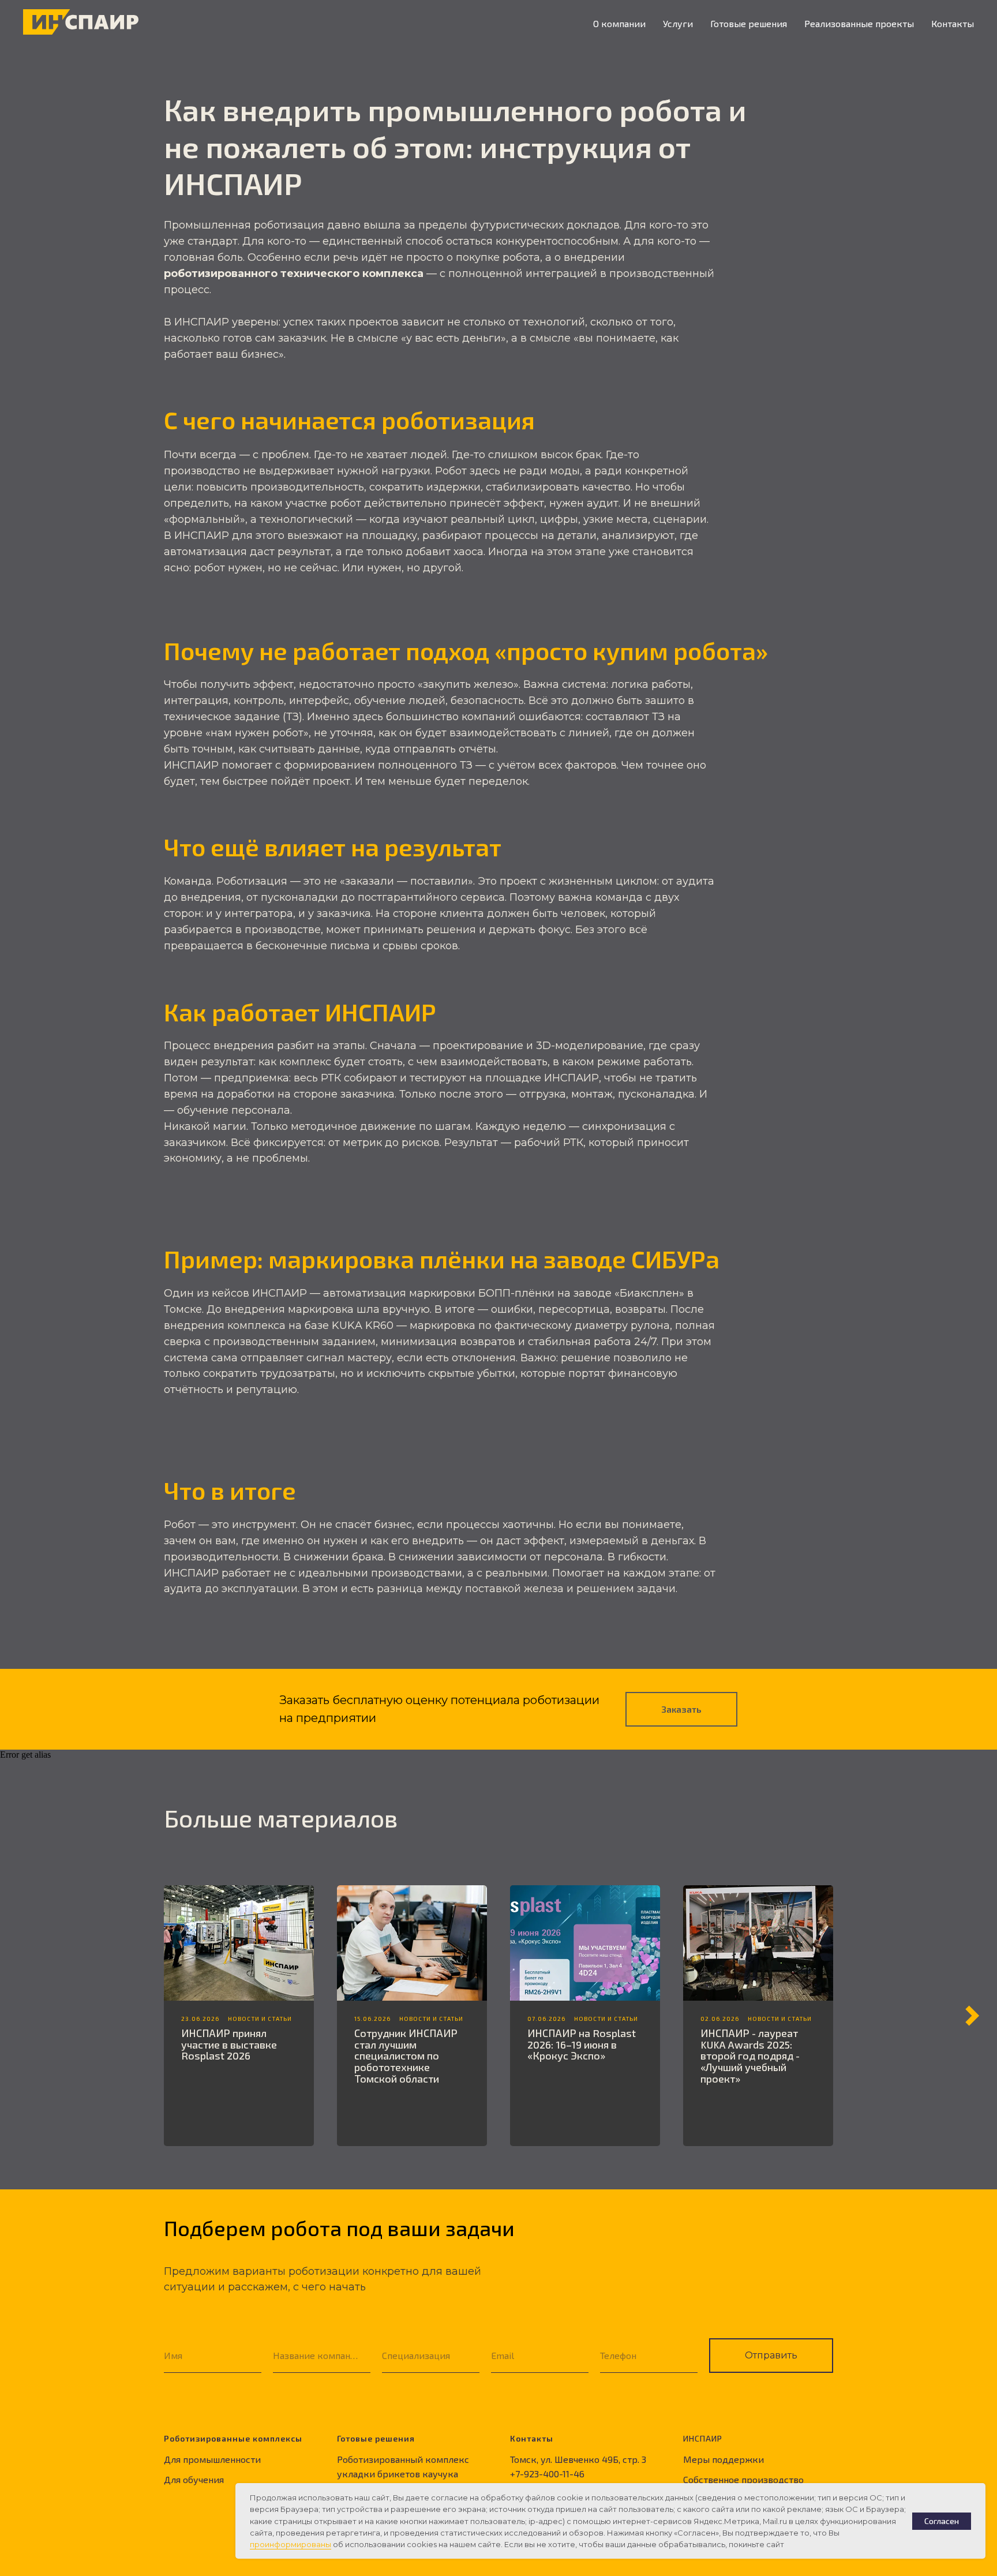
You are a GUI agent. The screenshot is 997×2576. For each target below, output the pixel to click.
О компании (619, 23)
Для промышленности (212, 2459)
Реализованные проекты (859, 23)
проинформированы (291, 2544)
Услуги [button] (678, 23)
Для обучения (194, 2479)
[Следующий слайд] (972, 2016)
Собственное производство (743, 2479)
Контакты (953, 23)
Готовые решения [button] (749, 23)
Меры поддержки (724, 2459)
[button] (681, 1709)
